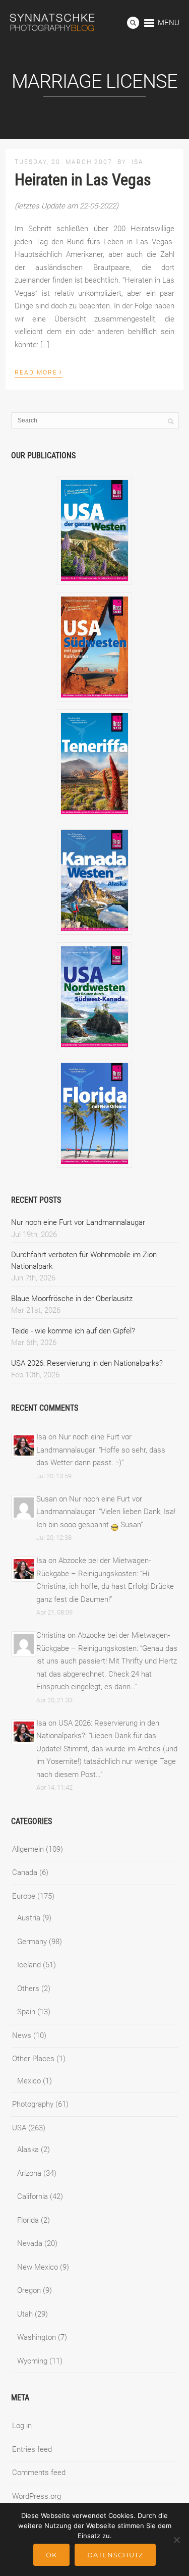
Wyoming (32, 2361)
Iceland (29, 1965)
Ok (51, 2555)
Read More (39, 371)
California (33, 2196)
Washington (37, 2337)
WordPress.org (37, 2496)
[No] (176, 2540)
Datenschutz (115, 2555)
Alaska (28, 2150)
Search (133, 23)
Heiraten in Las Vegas (83, 180)
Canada (25, 1872)
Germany (32, 1942)
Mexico (29, 2081)
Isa (138, 162)
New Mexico (38, 2267)
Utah (25, 2314)
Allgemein (28, 1849)
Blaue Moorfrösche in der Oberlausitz (72, 1299)
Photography (33, 2104)
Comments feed (39, 2473)
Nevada (30, 2243)
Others (28, 1989)
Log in (22, 2426)
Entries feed (32, 2449)
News (22, 2035)
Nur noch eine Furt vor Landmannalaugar (78, 1222)
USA (19, 2128)
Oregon (29, 2290)
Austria (29, 1918)
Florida (28, 2220)
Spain (26, 2012)
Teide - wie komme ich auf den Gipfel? (73, 1331)
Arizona (29, 2173)
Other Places (33, 2059)
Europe (24, 1896)
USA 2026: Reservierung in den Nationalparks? (87, 1363)
